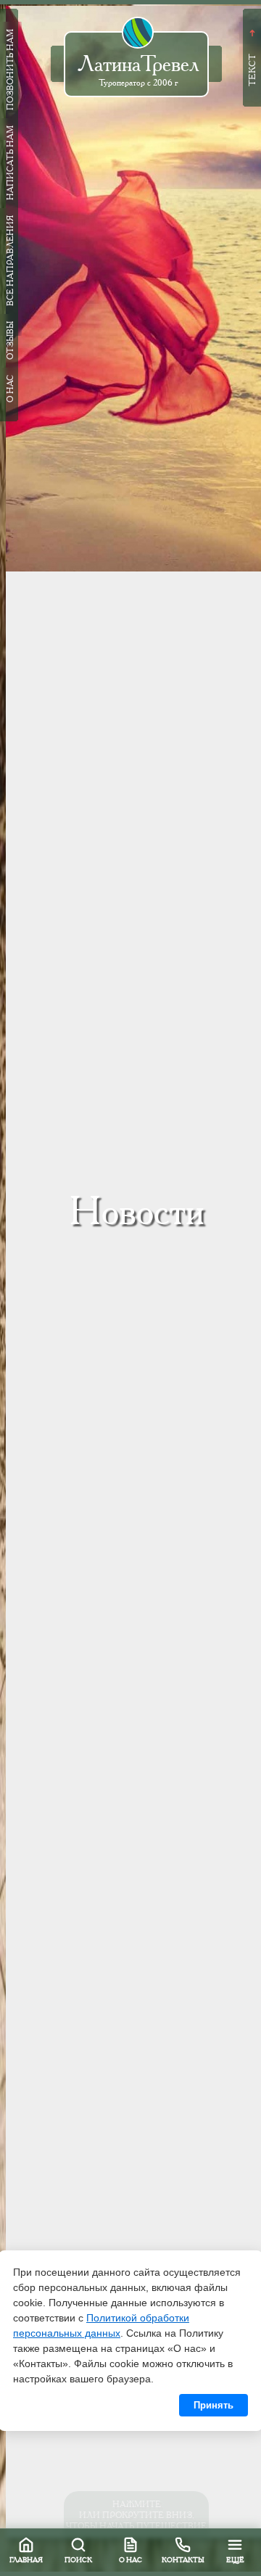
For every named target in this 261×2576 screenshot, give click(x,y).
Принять (214, 2405)
